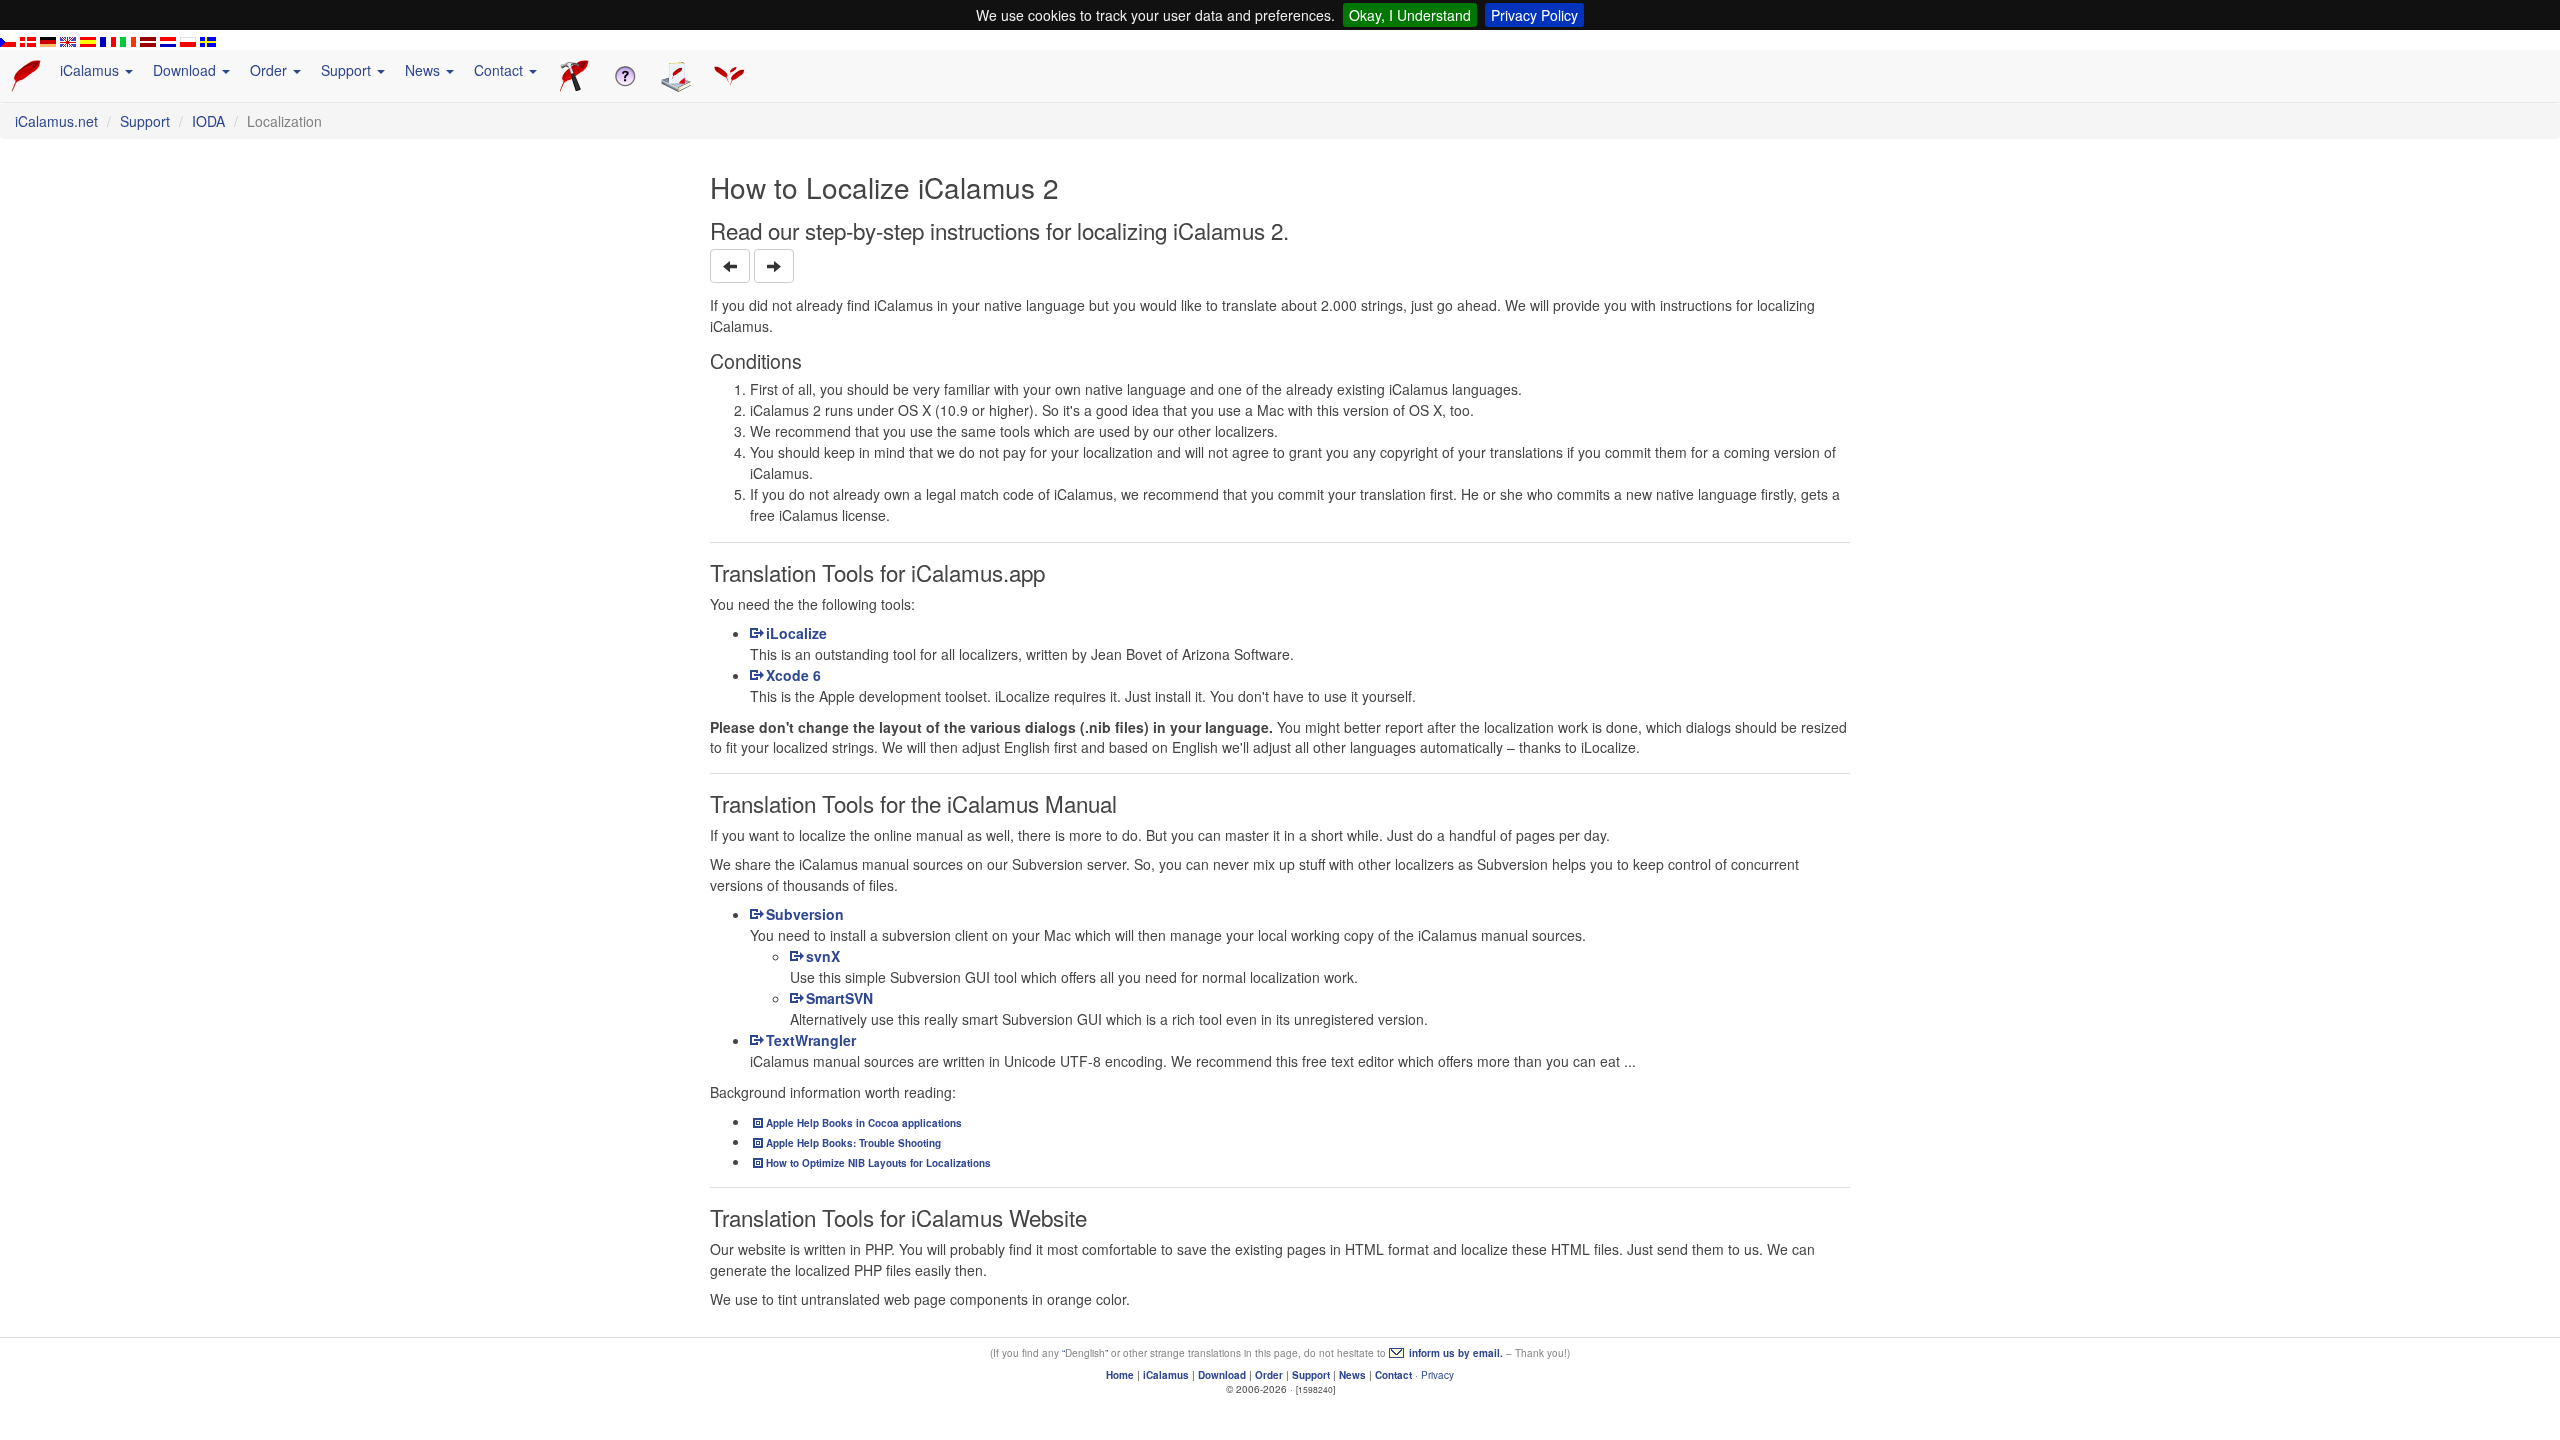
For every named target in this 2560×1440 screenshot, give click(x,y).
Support (145, 121)
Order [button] (270, 70)
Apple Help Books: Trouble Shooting (853, 1143)
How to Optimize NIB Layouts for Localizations (878, 1163)
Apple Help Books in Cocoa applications (864, 1123)
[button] (730, 266)
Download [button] (186, 70)
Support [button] (348, 70)
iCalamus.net (56, 121)
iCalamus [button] (91, 70)
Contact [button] (500, 70)
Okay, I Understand (1410, 15)
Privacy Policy (1534, 15)
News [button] (424, 70)
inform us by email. (1456, 1353)
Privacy (1437, 1375)
